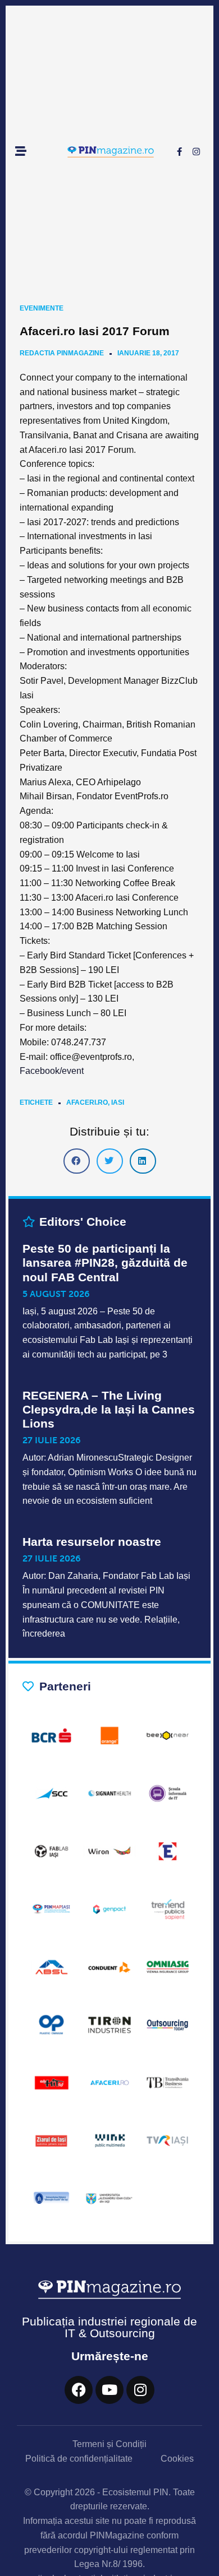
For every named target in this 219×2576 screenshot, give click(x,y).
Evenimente (42, 308)
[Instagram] (196, 152)
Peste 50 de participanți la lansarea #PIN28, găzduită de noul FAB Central (105, 1262)
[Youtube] (109, 2390)
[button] (77, 1161)
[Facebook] (79, 2390)
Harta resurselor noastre (92, 1542)
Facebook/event (52, 1071)
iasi (118, 1102)
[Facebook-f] (179, 152)
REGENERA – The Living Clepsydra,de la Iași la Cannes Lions (109, 1409)
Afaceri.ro (87, 1102)
